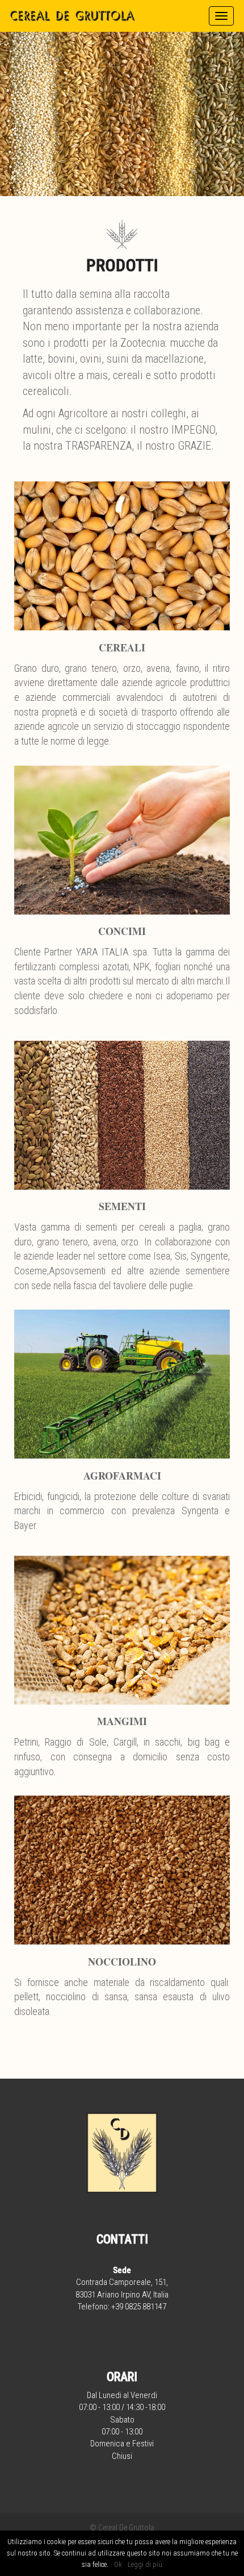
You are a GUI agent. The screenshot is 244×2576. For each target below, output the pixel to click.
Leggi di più (145, 2564)
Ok (118, 2564)
